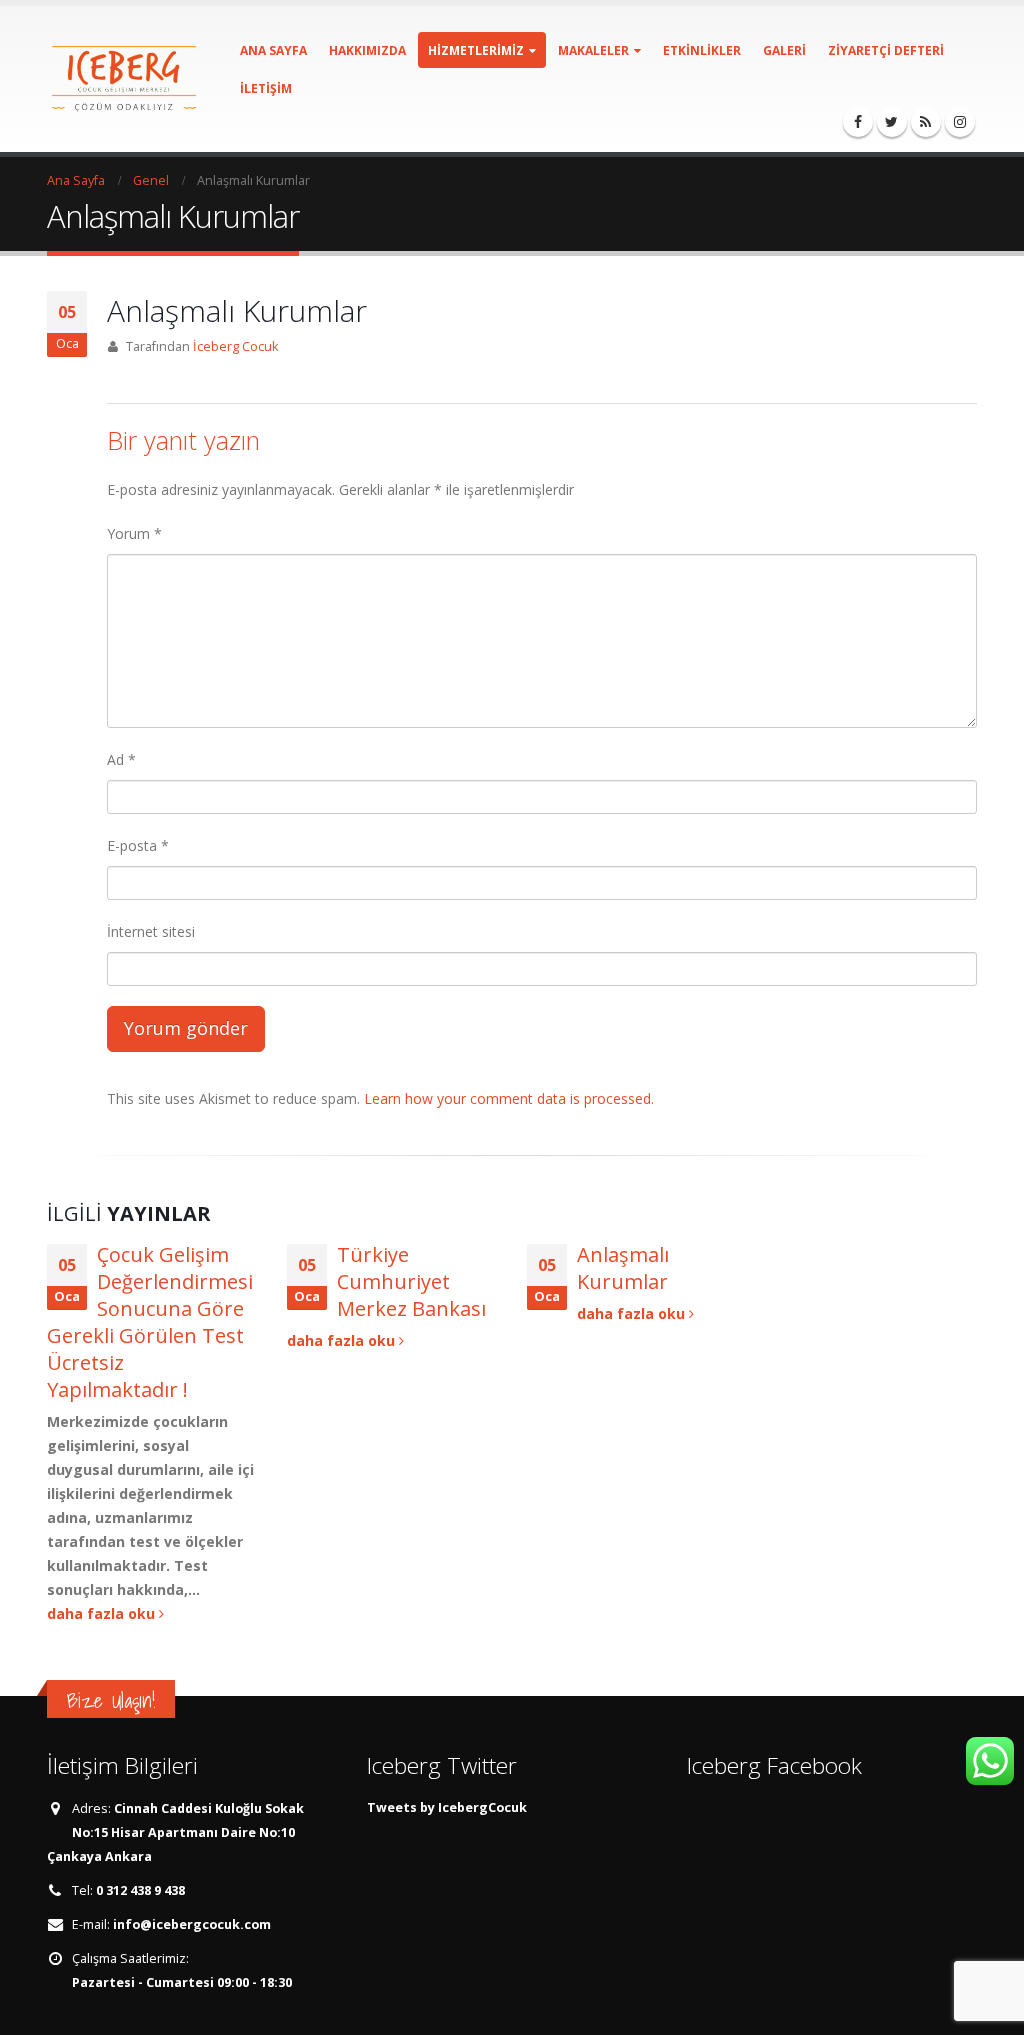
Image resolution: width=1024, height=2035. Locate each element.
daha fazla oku (103, 1613)
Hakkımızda (367, 50)
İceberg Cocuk (235, 346)
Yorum (134, 533)
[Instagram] (960, 122)
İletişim (266, 88)
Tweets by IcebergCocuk (447, 1807)
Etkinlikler (702, 50)
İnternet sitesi (151, 931)
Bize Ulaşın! (111, 1700)
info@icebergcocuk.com (192, 1924)
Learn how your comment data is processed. (509, 1098)
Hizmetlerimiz (476, 50)
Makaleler (593, 50)
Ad (121, 759)
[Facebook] (858, 122)
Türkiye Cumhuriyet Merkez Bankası (411, 1281)
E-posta (138, 845)
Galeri (784, 50)
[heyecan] (892, 122)
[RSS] (926, 122)
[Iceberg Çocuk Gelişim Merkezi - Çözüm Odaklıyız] (123, 79)
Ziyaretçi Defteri (886, 50)
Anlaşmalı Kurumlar (623, 1268)
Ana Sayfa (273, 50)
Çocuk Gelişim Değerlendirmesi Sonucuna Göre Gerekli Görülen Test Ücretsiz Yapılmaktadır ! (150, 1322)
